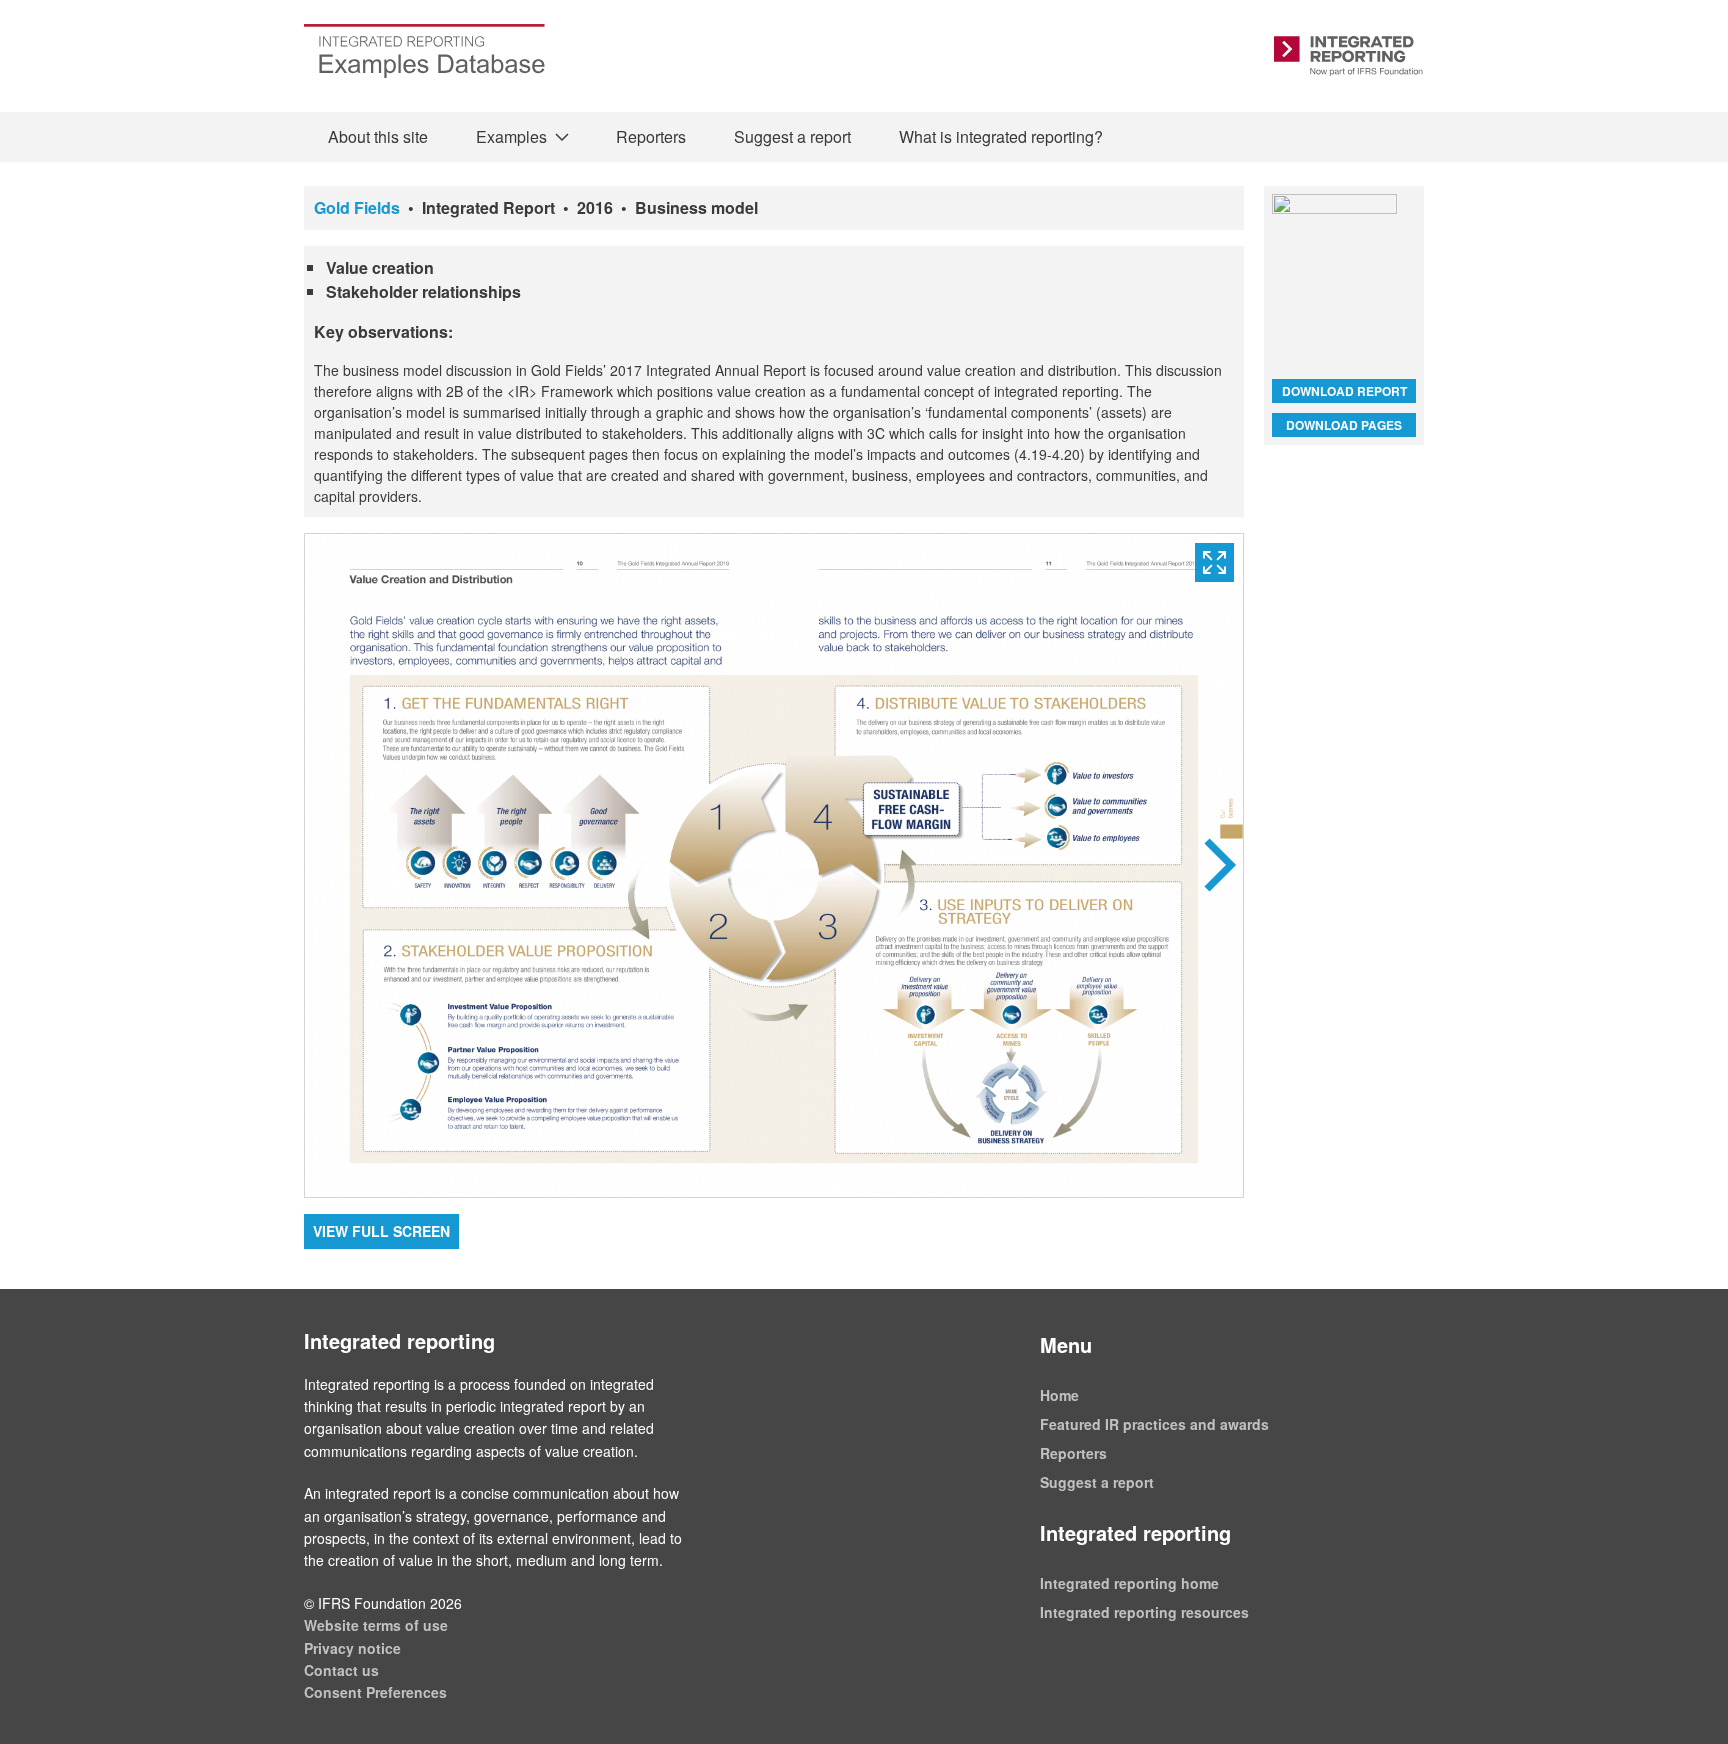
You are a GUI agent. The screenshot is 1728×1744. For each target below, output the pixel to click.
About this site (378, 136)
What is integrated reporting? (1001, 136)
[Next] (1008, 865)
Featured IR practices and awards (1154, 1424)
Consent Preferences (375, 1692)
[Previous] (539, 865)
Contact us (341, 1670)
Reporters (651, 136)
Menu (1066, 1344)
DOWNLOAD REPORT (1344, 391)
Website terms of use (376, 1625)
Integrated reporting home (1129, 1583)
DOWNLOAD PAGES (1344, 425)
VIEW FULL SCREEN (381, 1231)
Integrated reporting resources (1144, 1612)
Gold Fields (357, 207)
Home (1059, 1395)
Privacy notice (352, 1648)
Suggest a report (792, 136)
